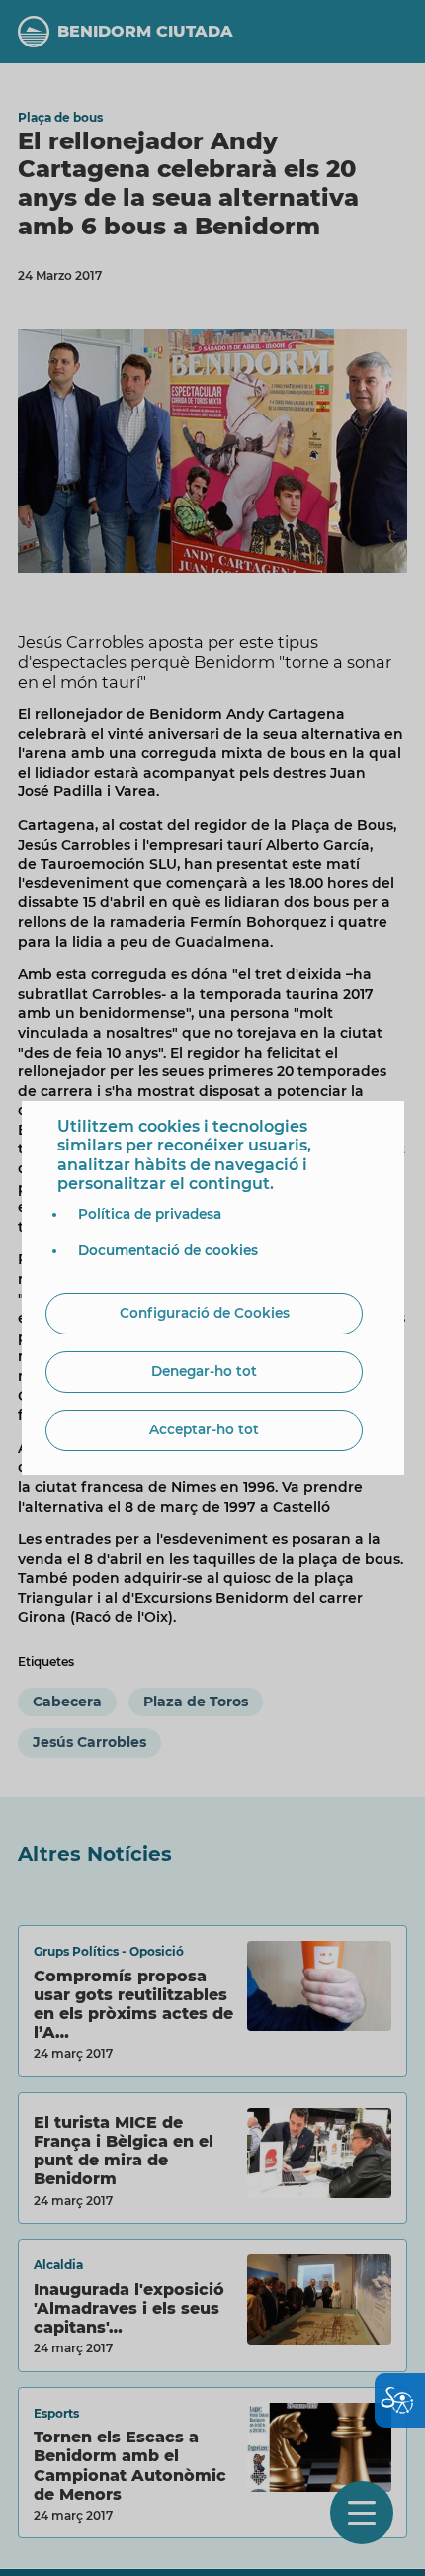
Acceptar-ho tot (204, 1429)
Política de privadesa (150, 1214)
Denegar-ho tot (204, 1371)
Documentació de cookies (168, 1250)
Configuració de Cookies (205, 1313)
